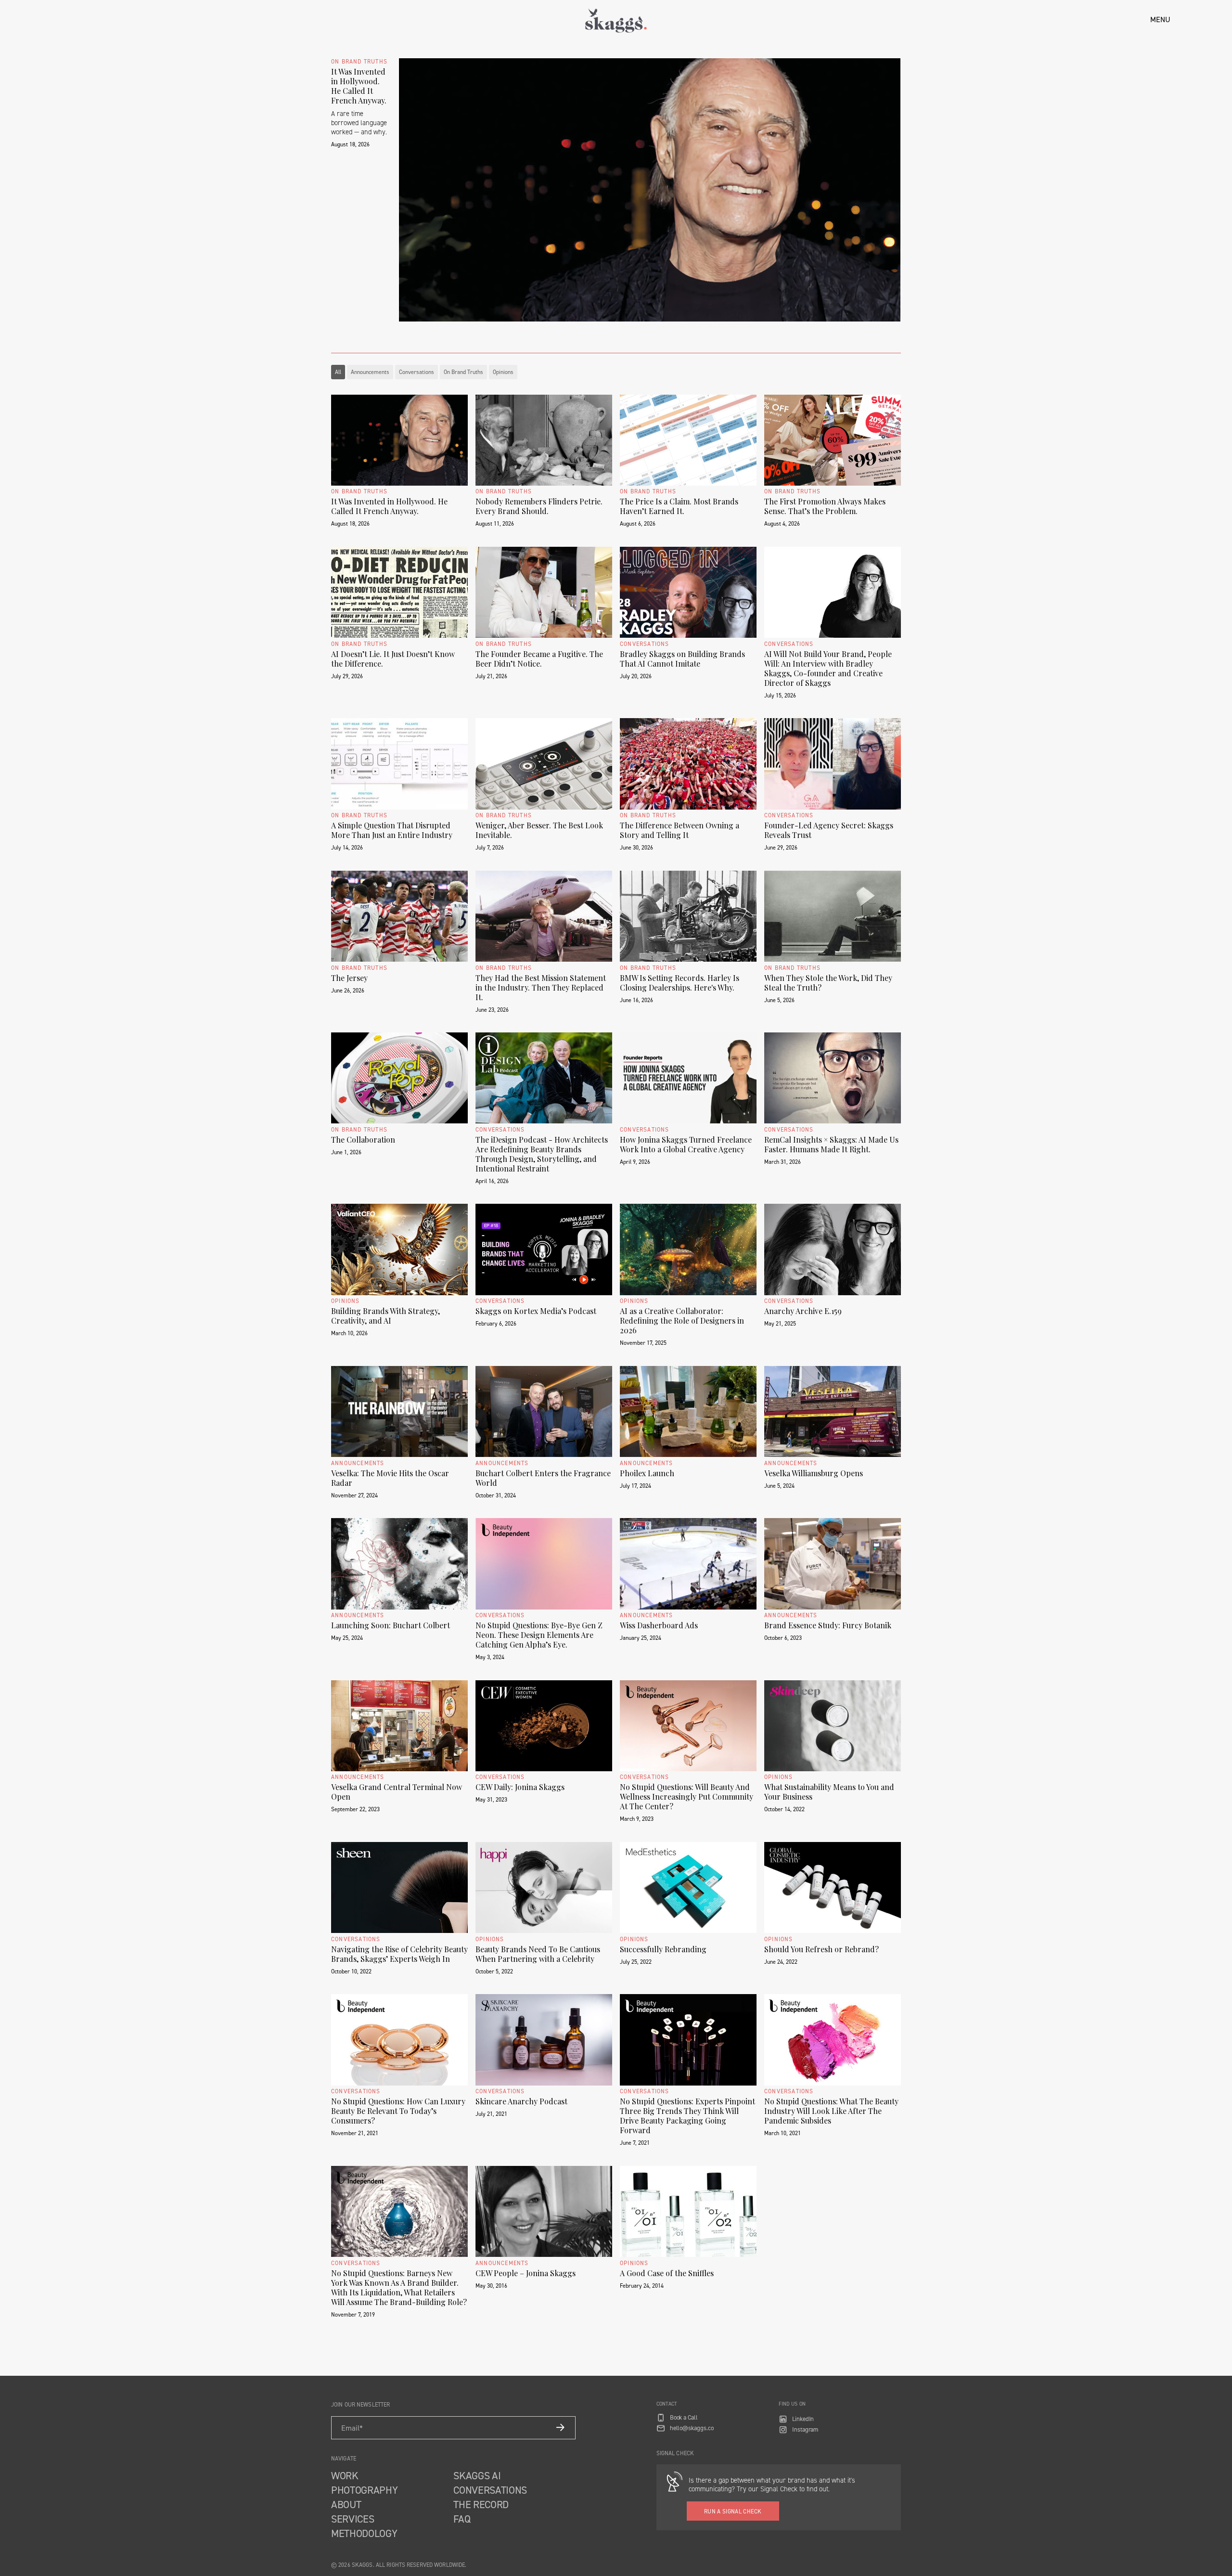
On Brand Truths (463, 372)
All (338, 372)
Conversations (417, 372)
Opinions (503, 372)
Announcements (370, 372)
